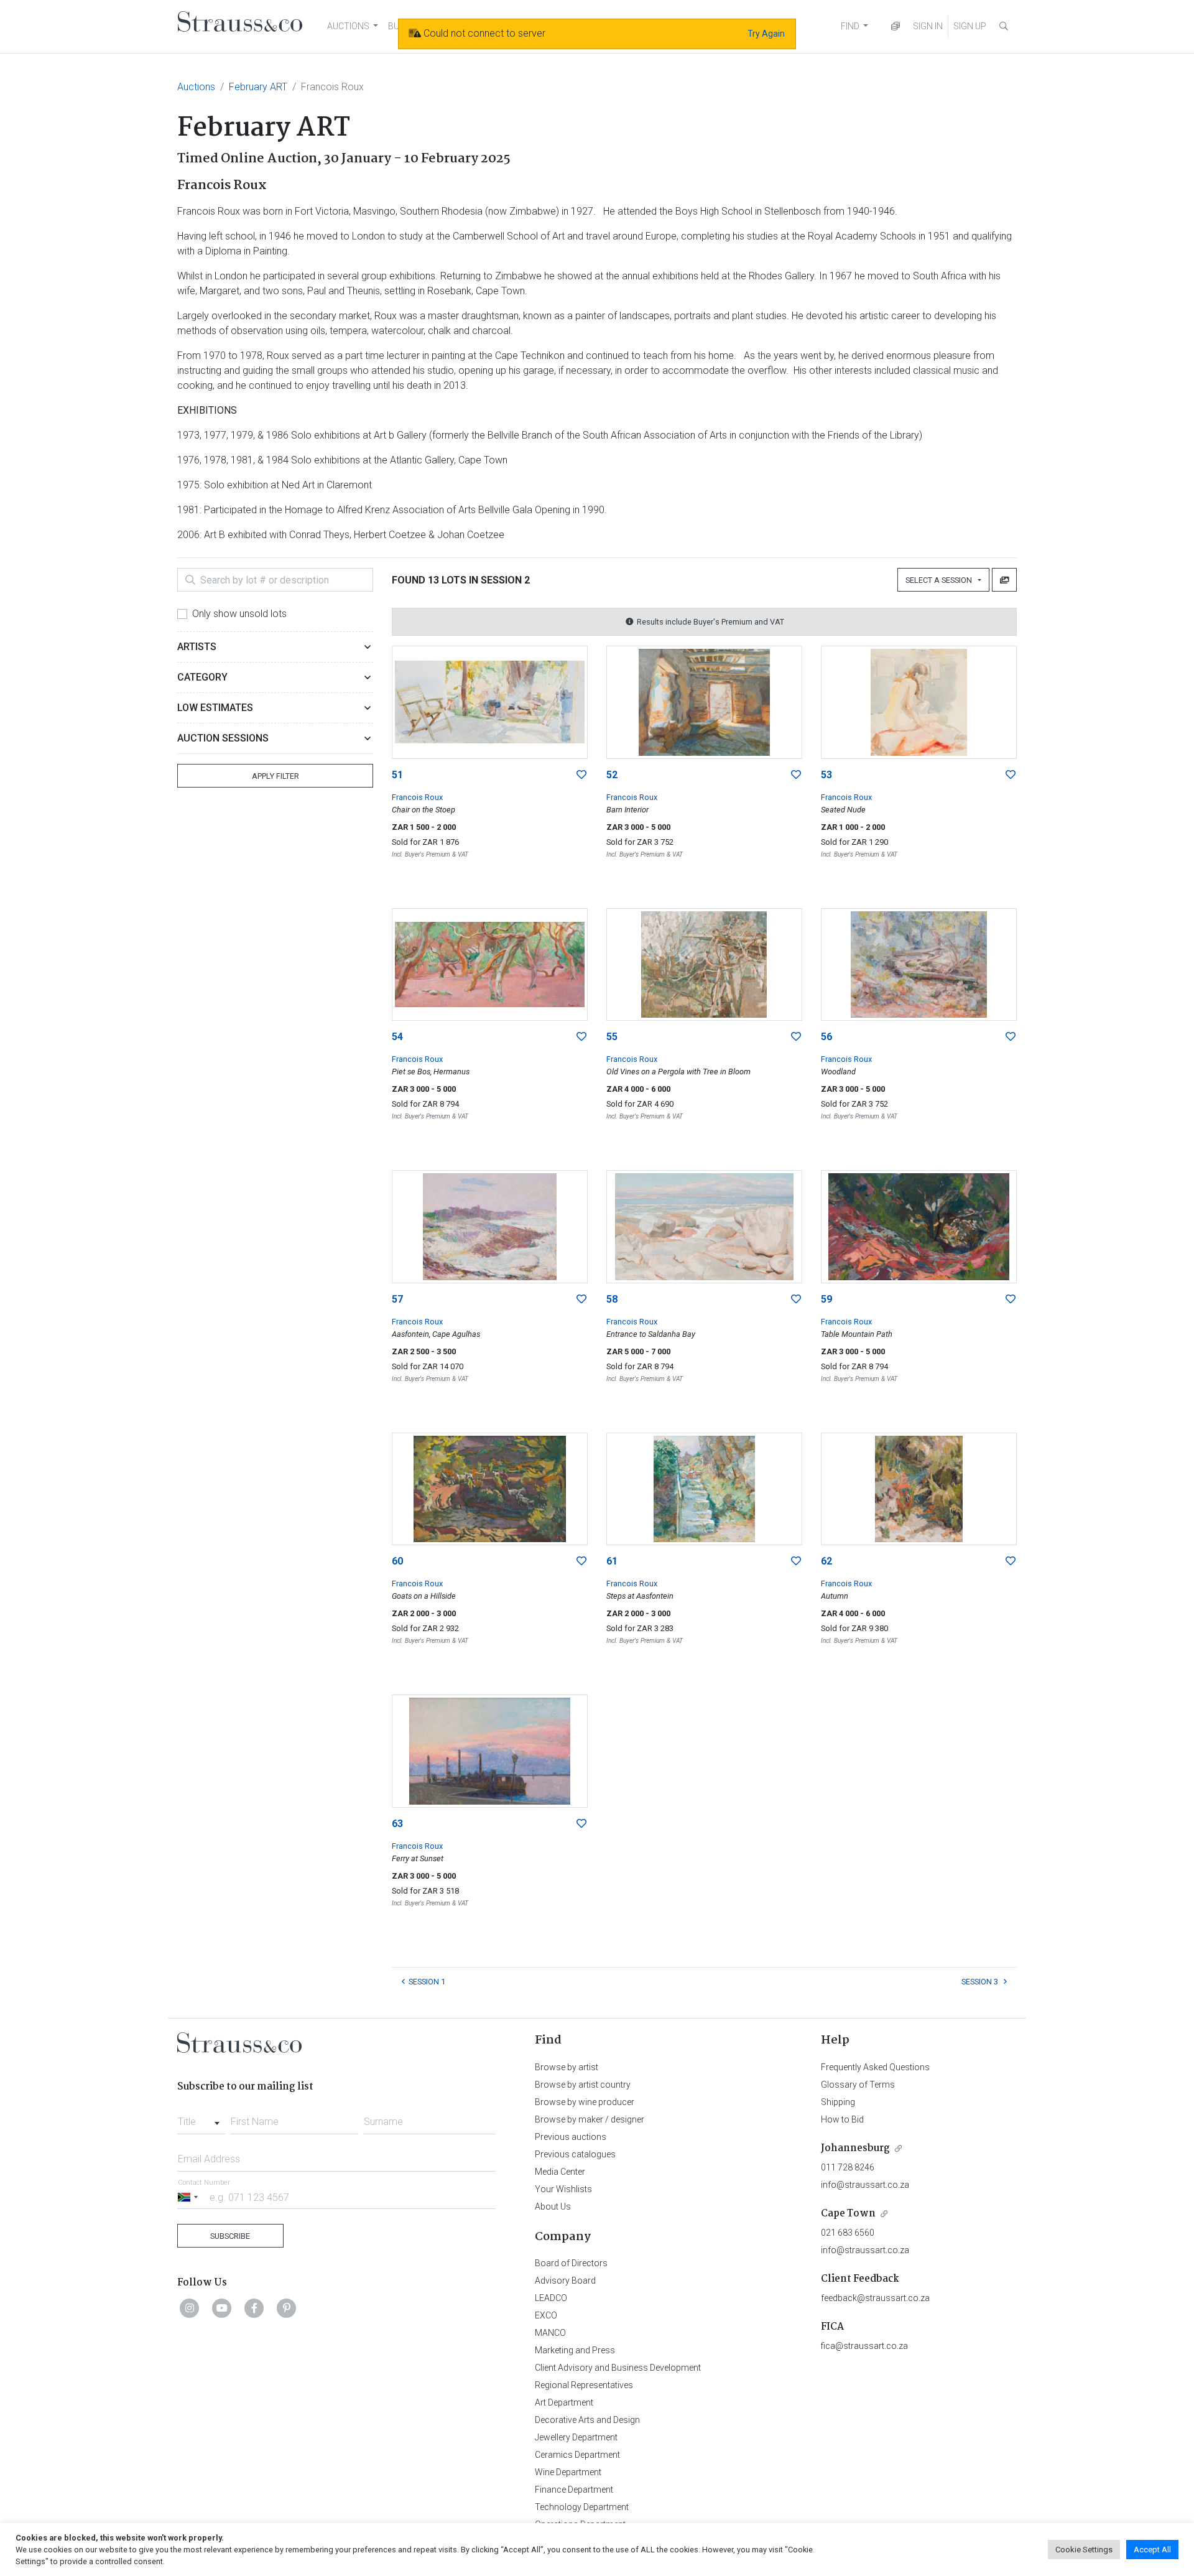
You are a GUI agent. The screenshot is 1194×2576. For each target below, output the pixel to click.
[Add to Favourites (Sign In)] (581, 775)
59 (826, 1299)
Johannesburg (855, 2148)
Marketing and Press (575, 2350)
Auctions (196, 87)
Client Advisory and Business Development (618, 2368)
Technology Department (582, 2507)
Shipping (838, 2102)
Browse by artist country (583, 2085)
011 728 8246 (848, 2167)
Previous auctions (571, 2137)
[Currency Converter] (895, 26)
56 (826, 1037)
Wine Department (568, 2472)
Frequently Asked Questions (875, 2067)
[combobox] (201, 2118)
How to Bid (842, 2119)
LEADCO (551, 2298)
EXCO (546, 2315)
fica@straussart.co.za (864, 2346)
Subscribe (230, 2236)
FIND (850, 26)
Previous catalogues (575, 2154)
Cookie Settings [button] (1084, 2550)
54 (397, 1037)
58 (612, 1299)
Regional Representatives (584, 2385)
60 (397, 1561)
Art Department (564, 2402)
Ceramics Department (577, 2455)
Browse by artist (567, 2067)
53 (826, 775)
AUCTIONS (348, 26)
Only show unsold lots (239, 614)
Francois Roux (417, 797)
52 (612, 775)
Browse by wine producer (585, 2102)
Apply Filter (275, 776)
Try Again (766, 34)
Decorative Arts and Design (587, 2420)
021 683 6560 (848, 2233)
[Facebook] (254, 2308)
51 (397, 775)
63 (397, 1824)
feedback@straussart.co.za (875, 2298)
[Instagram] (190, 2308)
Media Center (560, 2172)
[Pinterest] (287, 2308)
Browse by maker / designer (590, 2119)
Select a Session (941, 580)
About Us (553, 2206)
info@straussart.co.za (865, 2185)
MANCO (550, 2333)
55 (612, 1037)
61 (612, 1561)
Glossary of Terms (858, 2085)
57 (397, 1299)
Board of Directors (571, 2263)
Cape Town (848, 2214)
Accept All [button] (1152, 2550)
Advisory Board (565, 2281)
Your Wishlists (563, 2189)
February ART (258, 87)
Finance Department (574, 2490)
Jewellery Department (576, 2437)
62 (826, 1561)
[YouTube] (222, 2308)
